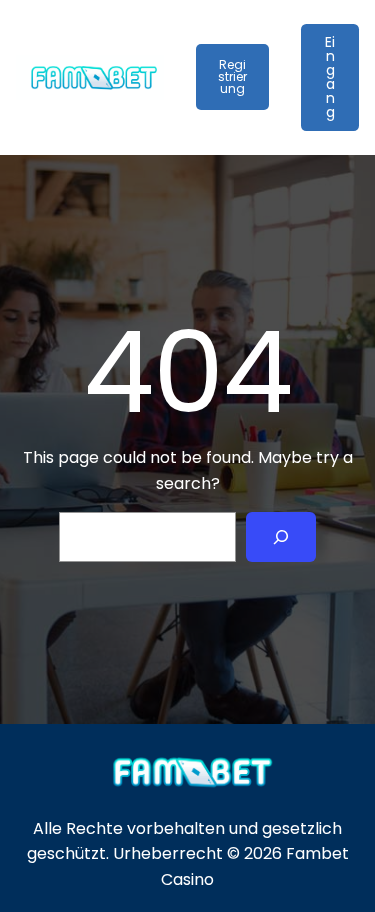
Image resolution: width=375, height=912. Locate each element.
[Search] (281, 536)
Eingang (330, 77)
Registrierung (232, 76)
